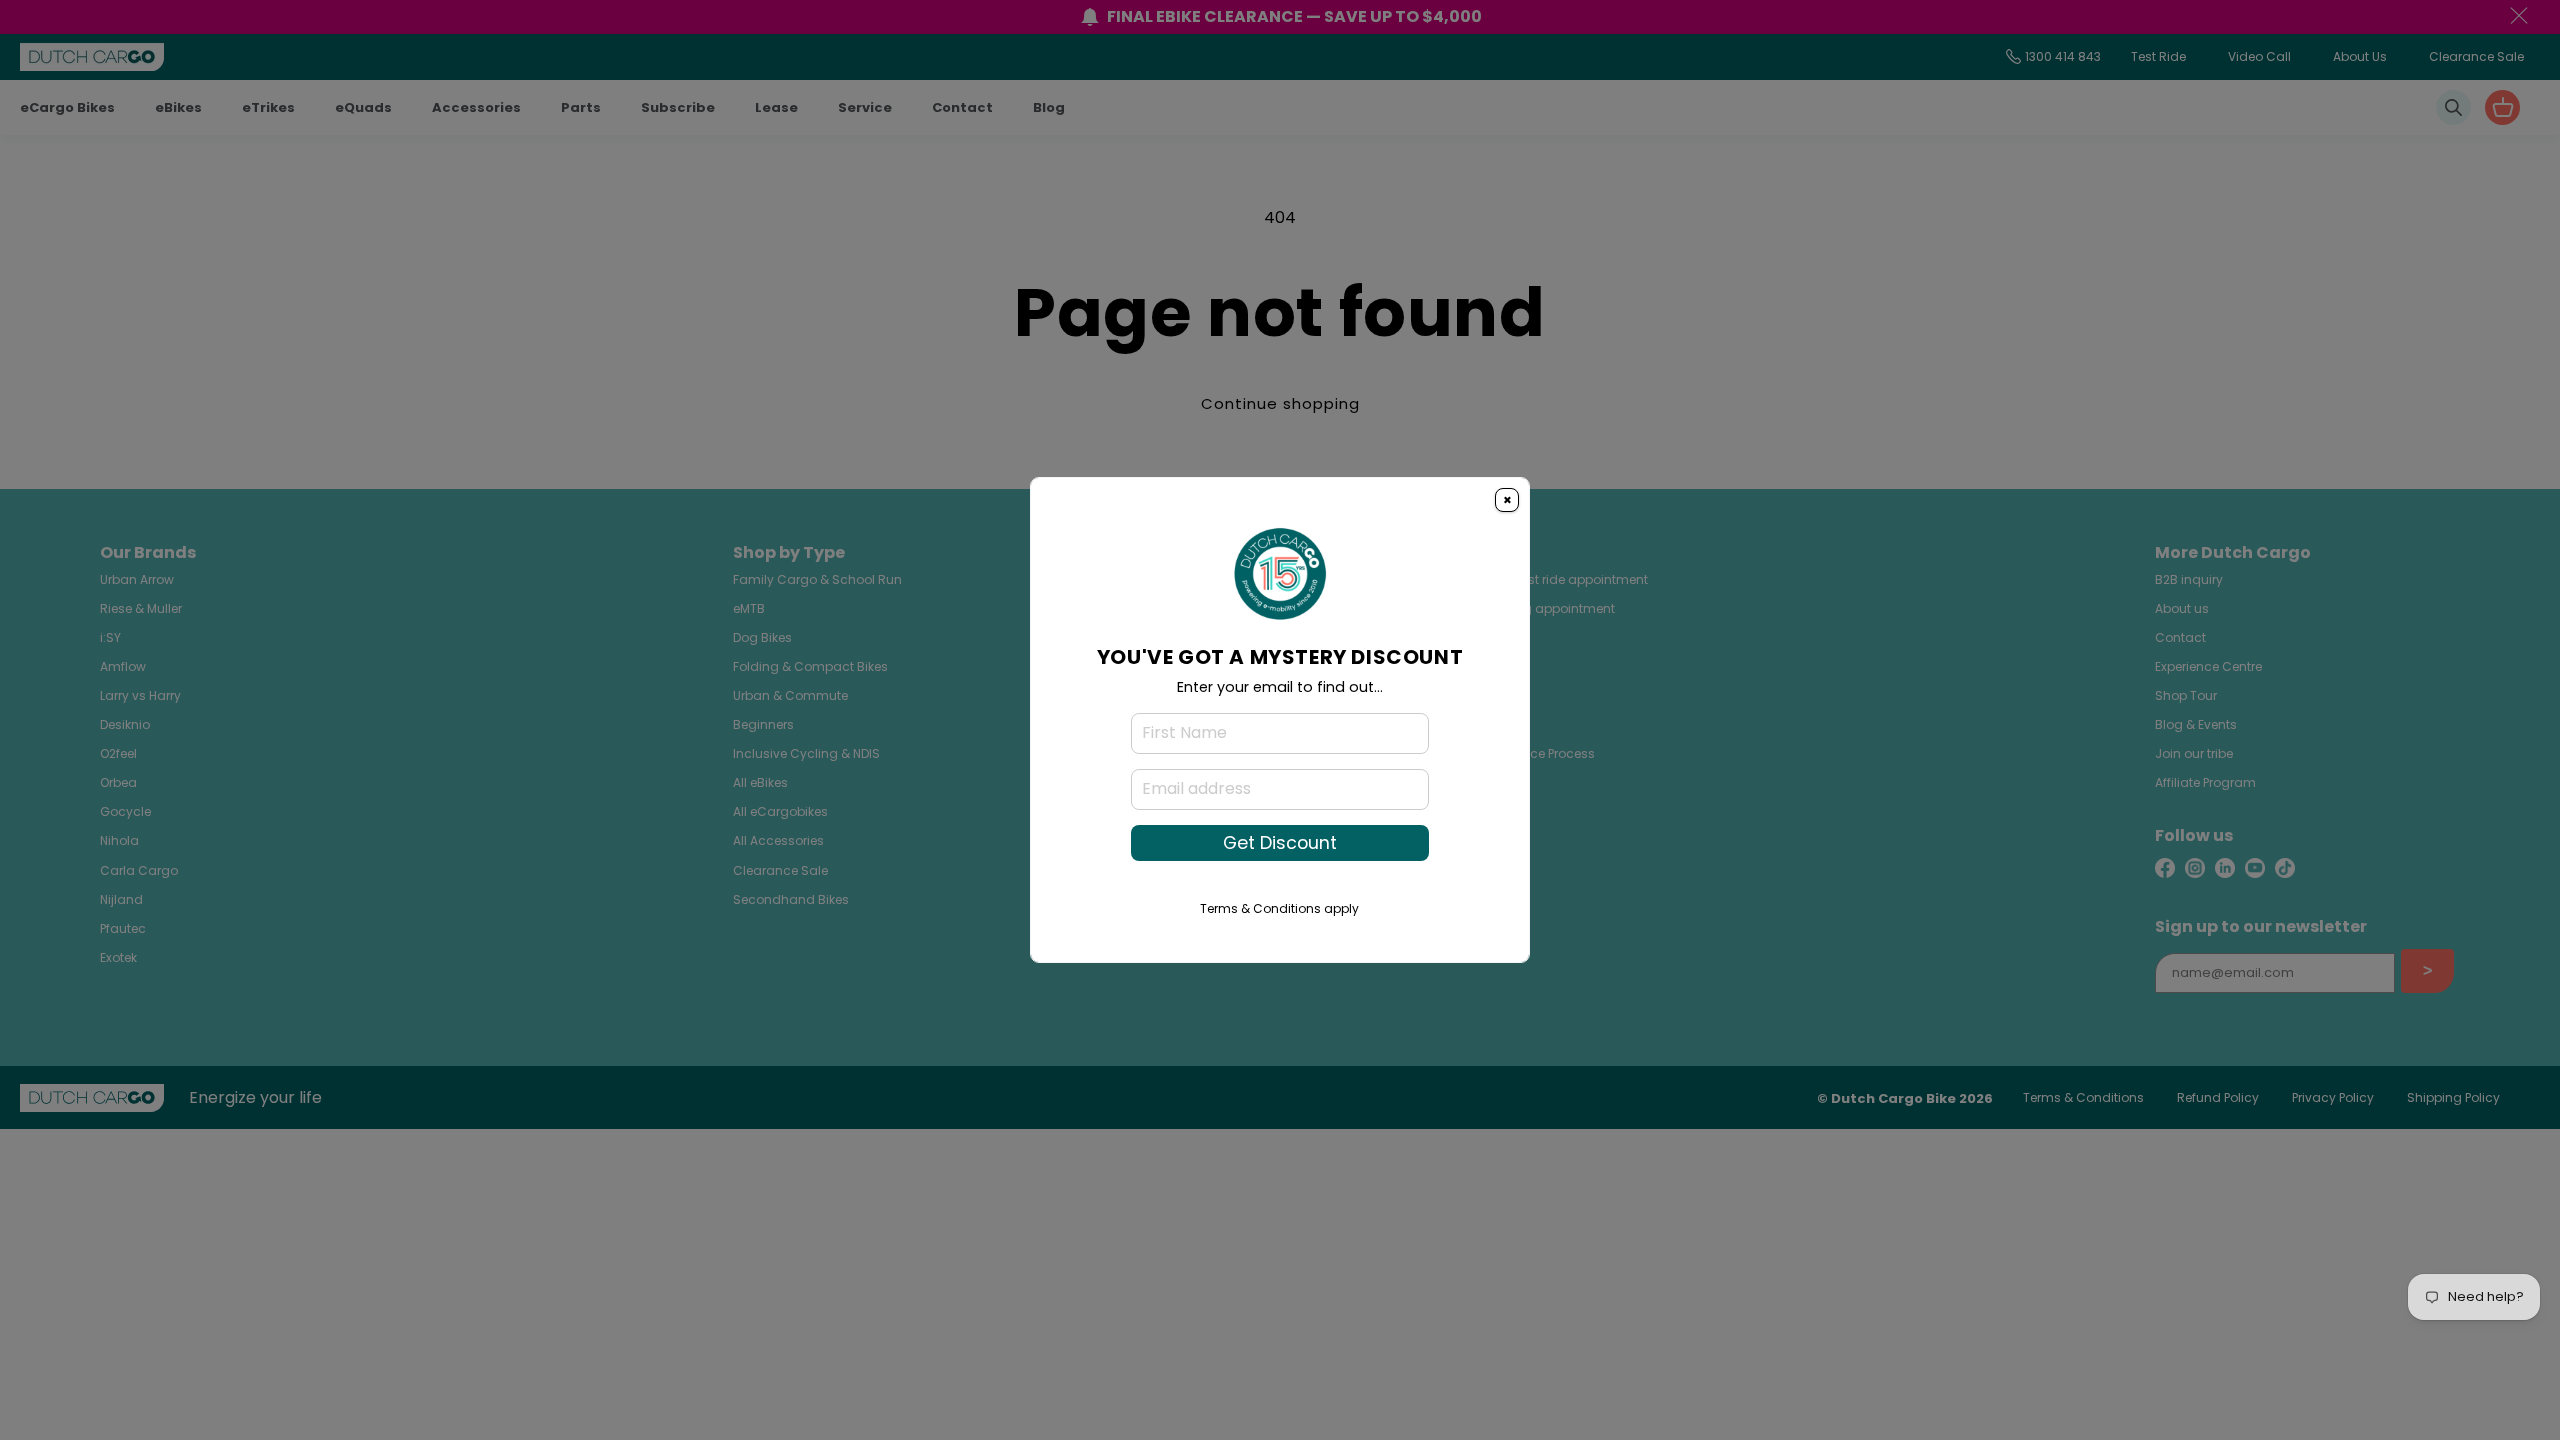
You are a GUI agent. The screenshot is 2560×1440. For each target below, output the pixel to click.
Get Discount (1280, 843)
